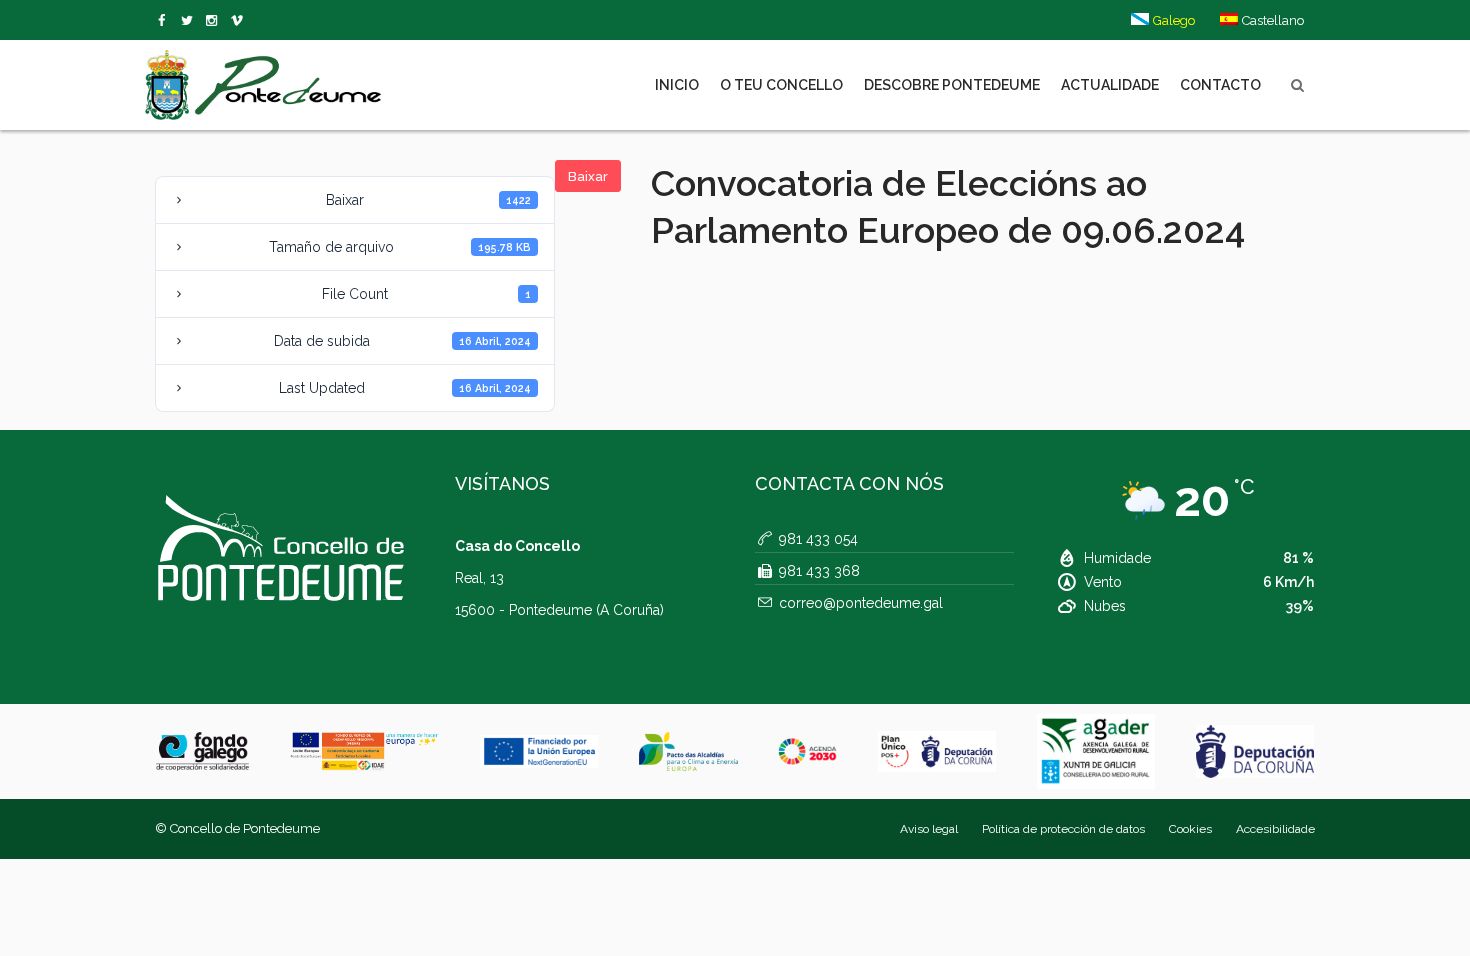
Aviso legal (929, 829)
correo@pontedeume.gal (861, 603)
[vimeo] (190, 21)
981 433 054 (818, 539)
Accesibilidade (1275, 829)
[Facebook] (165, 21)
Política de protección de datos (1063, 829)
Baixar (588, 176)
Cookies (1190, 829)
